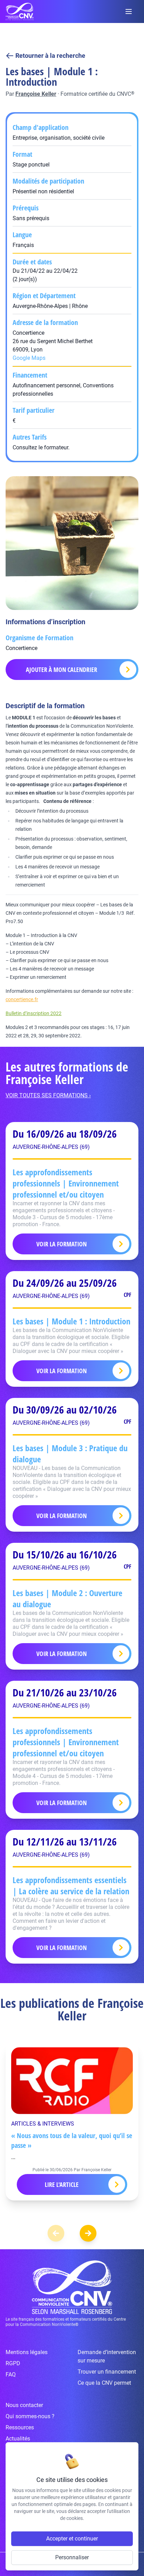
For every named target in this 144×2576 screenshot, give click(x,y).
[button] (88, 2233)
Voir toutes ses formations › (48, 1095)
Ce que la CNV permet (104, 2383)
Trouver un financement (107, 2372)
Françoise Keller (36, 94)
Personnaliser (72, 2557)
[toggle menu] (129, 11)
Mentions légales (27, 2352)
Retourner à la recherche (50, 56)
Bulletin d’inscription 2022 (34, 1013)
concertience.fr (22, 999)
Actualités (18, 2439)
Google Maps (29, 358)
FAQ (11, 2374)
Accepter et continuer (72, 2539)
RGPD (13, 2363)
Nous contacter (24, 2405)
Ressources (20, 2427)
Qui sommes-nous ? (30, 2416)
